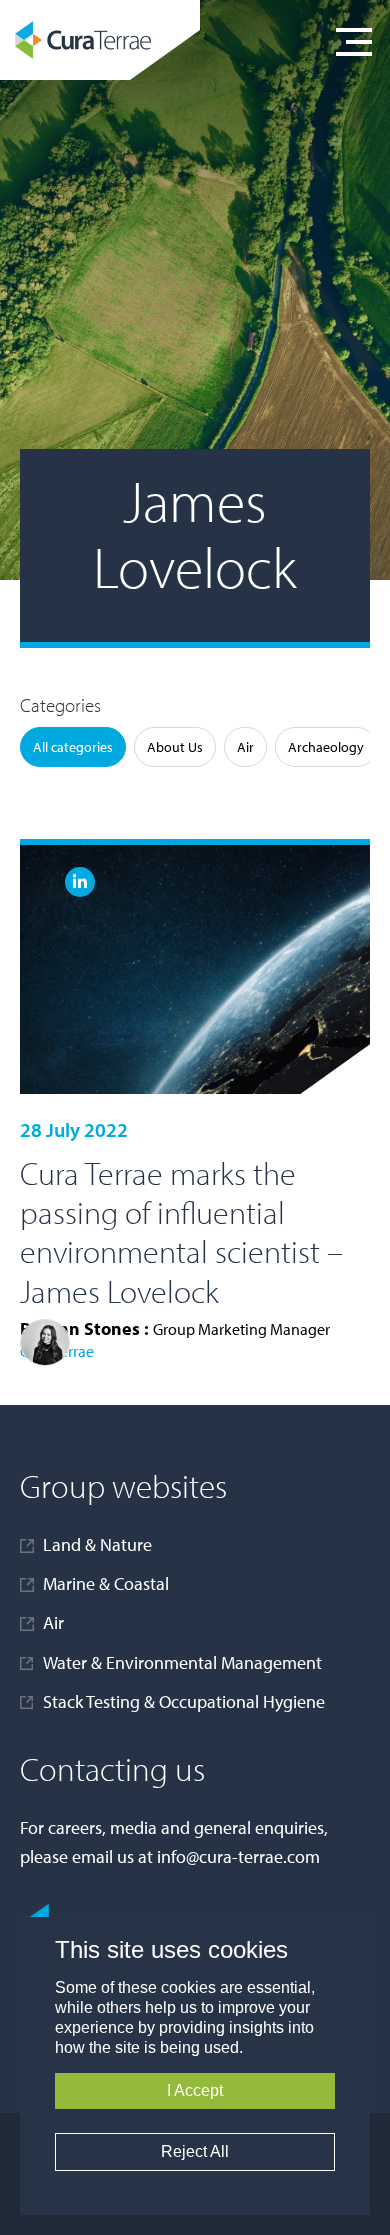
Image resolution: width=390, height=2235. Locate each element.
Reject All (195, 2151)
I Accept (195, 2090)
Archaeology (326, 747)
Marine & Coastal (106, 1583)
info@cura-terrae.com (238, 1856)
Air (245, 747)
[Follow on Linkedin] (80, 882)
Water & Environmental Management (182, 1662)
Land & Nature (97, 1544)
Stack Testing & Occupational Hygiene (184, 1701)
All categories (73, 747)
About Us (175, 747)
